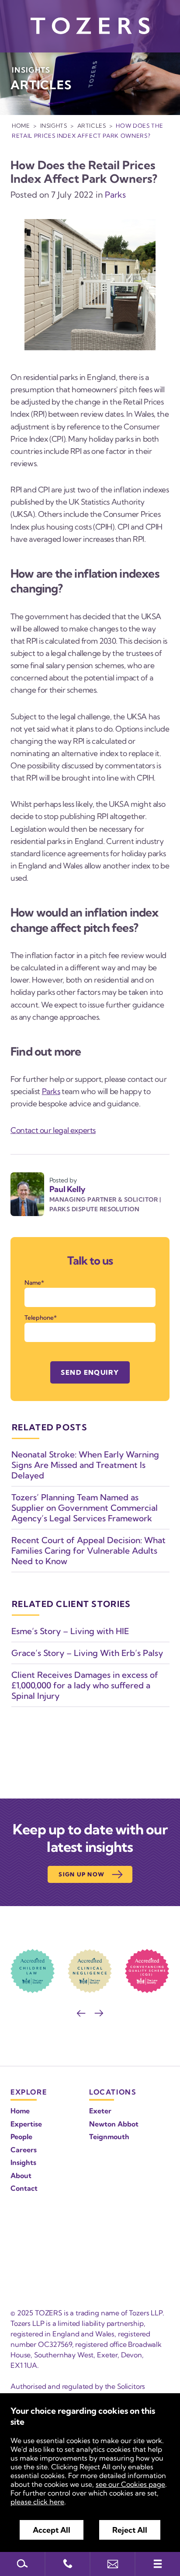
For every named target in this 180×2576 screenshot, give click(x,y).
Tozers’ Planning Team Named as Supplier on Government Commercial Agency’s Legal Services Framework (85, 1508)
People (21, 2137)
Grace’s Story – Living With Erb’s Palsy (87, 1653)
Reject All (130, 2530)
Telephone (39, 1318)
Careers (24, 2150)
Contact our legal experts (53, 1130)
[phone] (67, 2564)
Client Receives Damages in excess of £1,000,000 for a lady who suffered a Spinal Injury (85, 1685)
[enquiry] (112, 2564)
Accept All (52, 2530)
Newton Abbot (114, 2124)
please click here (37, 2502)
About (21, 2175)
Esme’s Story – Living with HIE (70, 1631)
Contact (24, 2188)
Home (21, 125)
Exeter (100, 2111)
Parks (115, 195)
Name (33, 1283)
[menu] (157, 2564)
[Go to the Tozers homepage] (90, 26)
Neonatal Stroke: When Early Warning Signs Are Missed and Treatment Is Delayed (85, 1465)
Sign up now (81, 1874)
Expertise (26, 2124)
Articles (92, 125)
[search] (22, 2564)
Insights (54, 125)
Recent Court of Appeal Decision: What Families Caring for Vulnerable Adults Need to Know (88, 1551)
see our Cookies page (130, 2484)
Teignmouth (109, 2137)
